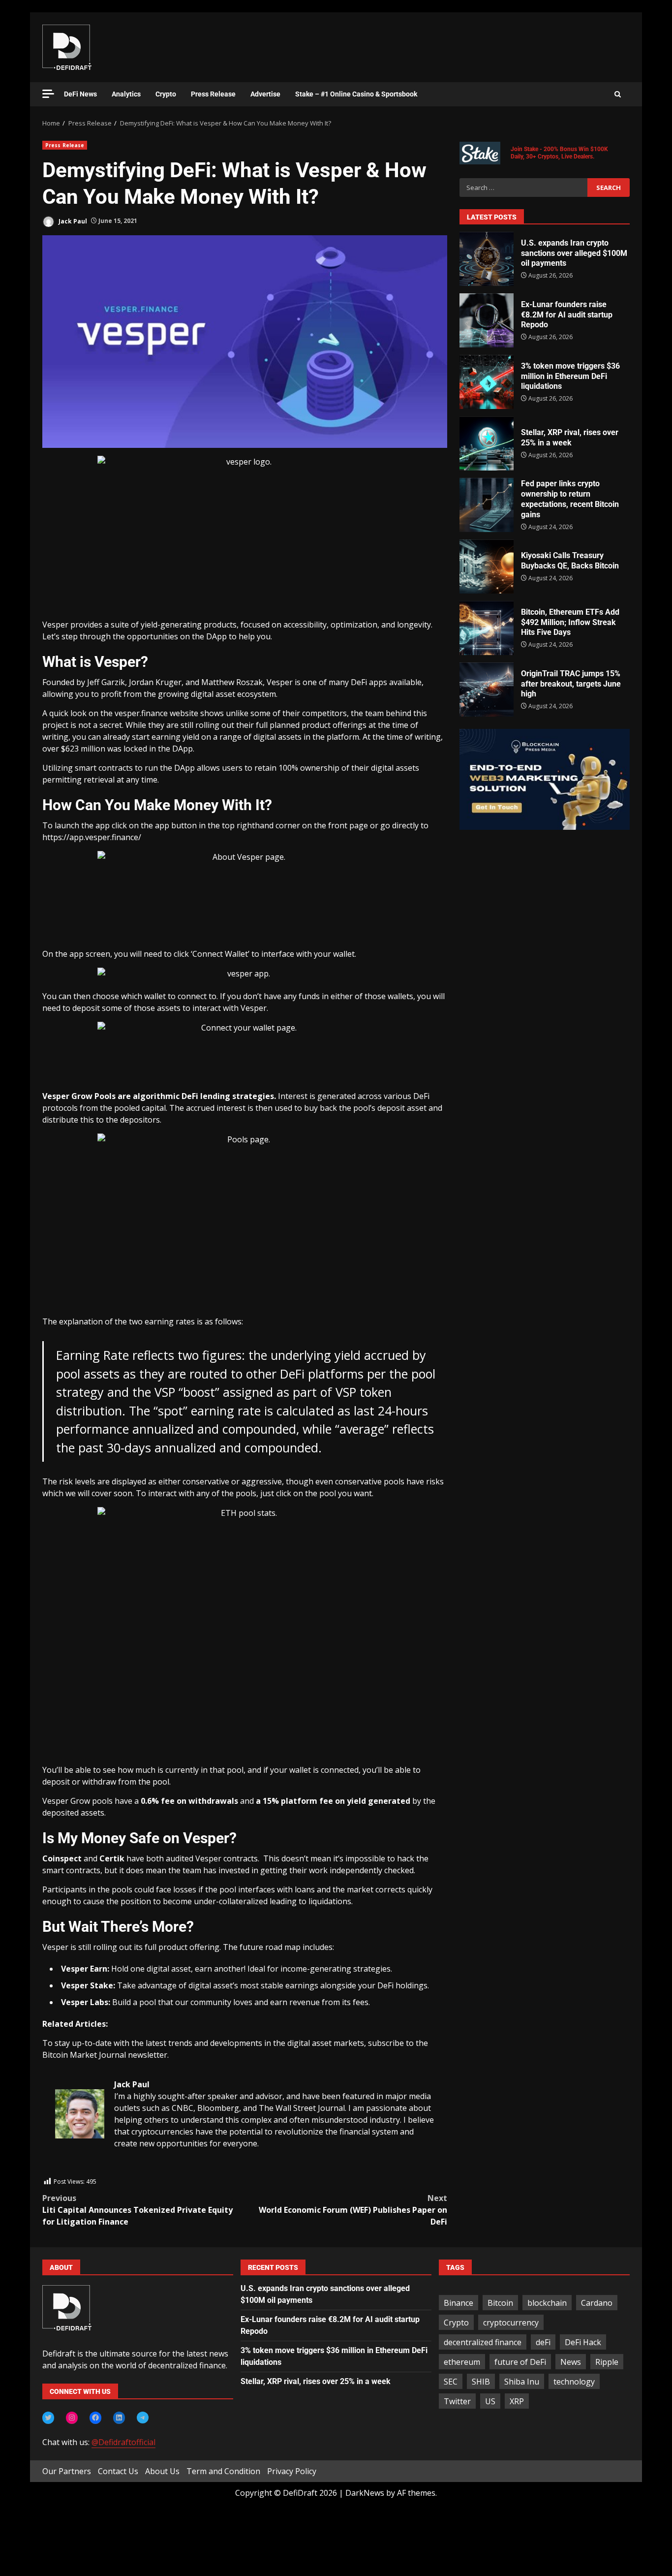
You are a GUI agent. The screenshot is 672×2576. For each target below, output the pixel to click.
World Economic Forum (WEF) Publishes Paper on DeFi (353, 2210)
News (571, 2362)
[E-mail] (60, 2170)
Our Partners (67, 2471)
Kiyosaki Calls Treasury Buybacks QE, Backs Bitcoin (487, 566)
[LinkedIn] (119, 2418)
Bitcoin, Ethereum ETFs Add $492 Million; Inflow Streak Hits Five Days (487, 628)
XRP (517, 2401)
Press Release (213, 94)
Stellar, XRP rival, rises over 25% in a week (487, 443)
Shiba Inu (522, 2382)
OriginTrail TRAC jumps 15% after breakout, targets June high (487, 690)
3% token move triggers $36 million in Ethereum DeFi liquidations (487, 382)
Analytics (126, 94)
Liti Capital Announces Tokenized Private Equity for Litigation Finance (137, 2210)
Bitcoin (500, 2303)
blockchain (547, 2303)
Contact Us (118, 2471)
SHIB (481, 2382)
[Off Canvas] (48, 94)
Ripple (607, 2362)
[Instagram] (72, 2418)
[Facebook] (95, 2418)
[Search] (618, 94)
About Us (162, 2471)
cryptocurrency (511, 2323)
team (374, 713)
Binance (458, 2303)
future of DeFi (520, 2362)
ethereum (462, 2362)
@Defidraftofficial (123, 2442)
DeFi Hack (583, 2342)
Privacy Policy (292, 2471)
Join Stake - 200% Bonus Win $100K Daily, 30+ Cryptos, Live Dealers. (559, 153)
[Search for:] (523, 188)
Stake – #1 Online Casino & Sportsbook (356, 94)
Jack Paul (72, 221)
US (490, 2401)
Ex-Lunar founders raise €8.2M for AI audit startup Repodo (487, 320)
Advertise (265, 94)
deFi (543, 2342)
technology (574, 2382)
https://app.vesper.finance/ (92, 837)
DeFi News (80, 94)
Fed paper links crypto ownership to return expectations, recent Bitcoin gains (487, 505)
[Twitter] (48, 2418)
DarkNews (365, 2493)
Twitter (457, 2401)
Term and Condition (223, 2471)
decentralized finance (483, 2342)
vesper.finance (141, 713)
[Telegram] (143, 2418)
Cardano (597, 2303)
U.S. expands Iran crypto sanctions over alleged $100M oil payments (487, 259)
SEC (451, 2382)
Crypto (166, 94)
